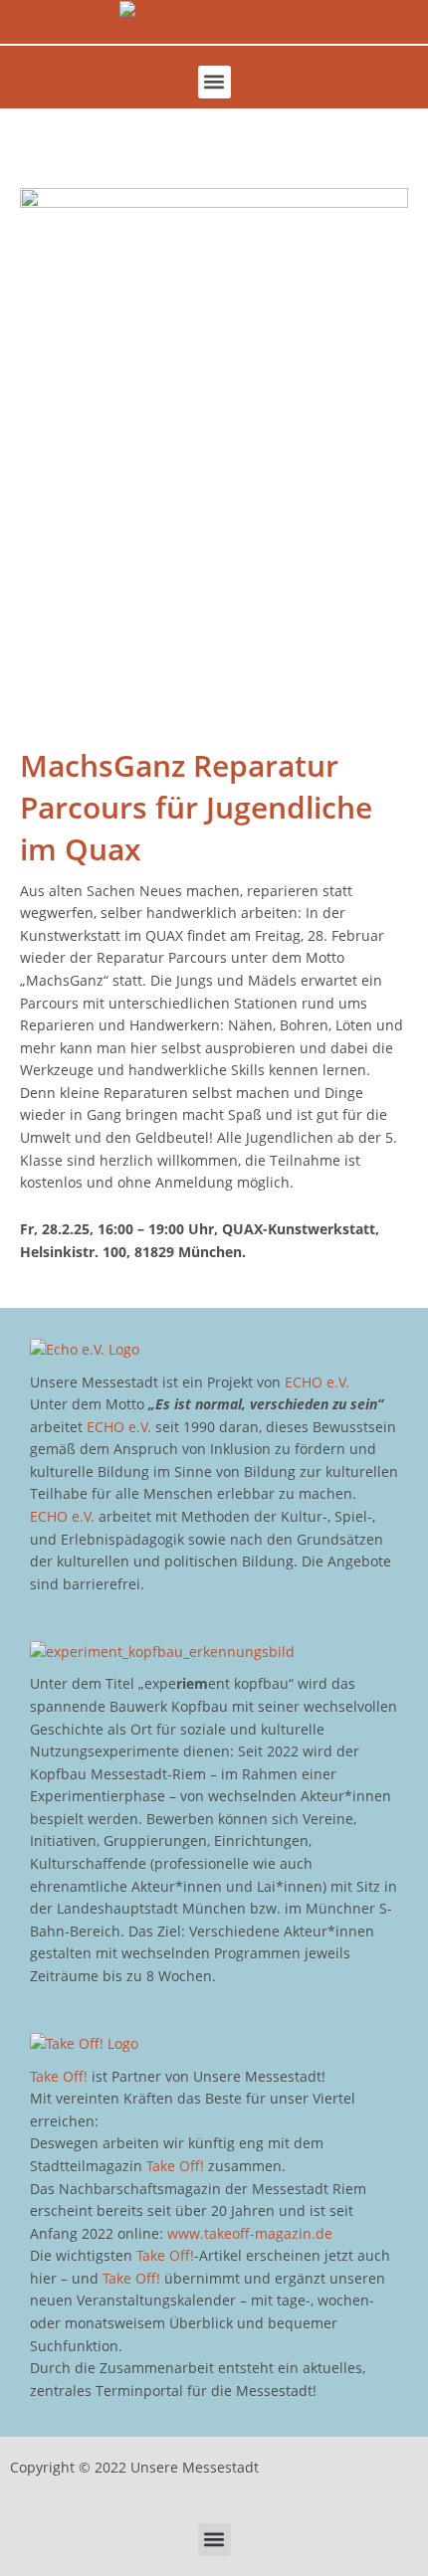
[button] (214, 82)
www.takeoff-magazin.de (250, 2233)
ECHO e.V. (317, 1382)
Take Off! (59, 2076)
